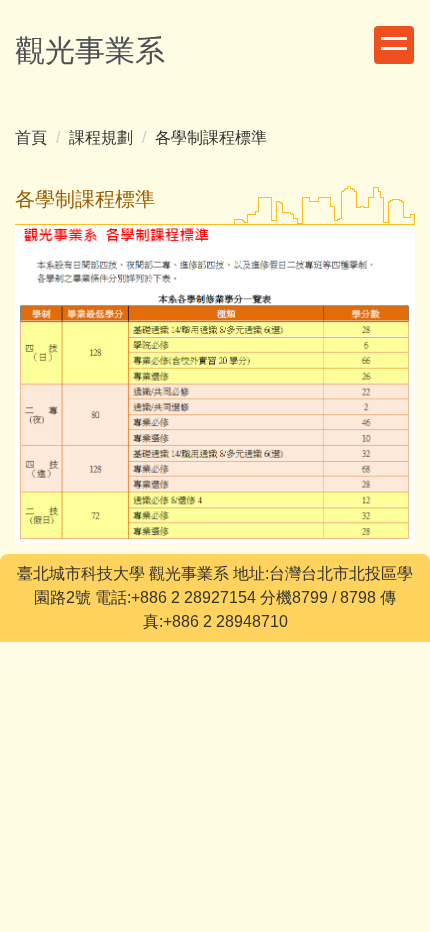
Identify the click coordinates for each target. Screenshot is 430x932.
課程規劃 (101, 137)
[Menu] (394, 45)
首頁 (31, 137)
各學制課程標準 (211, 137)
